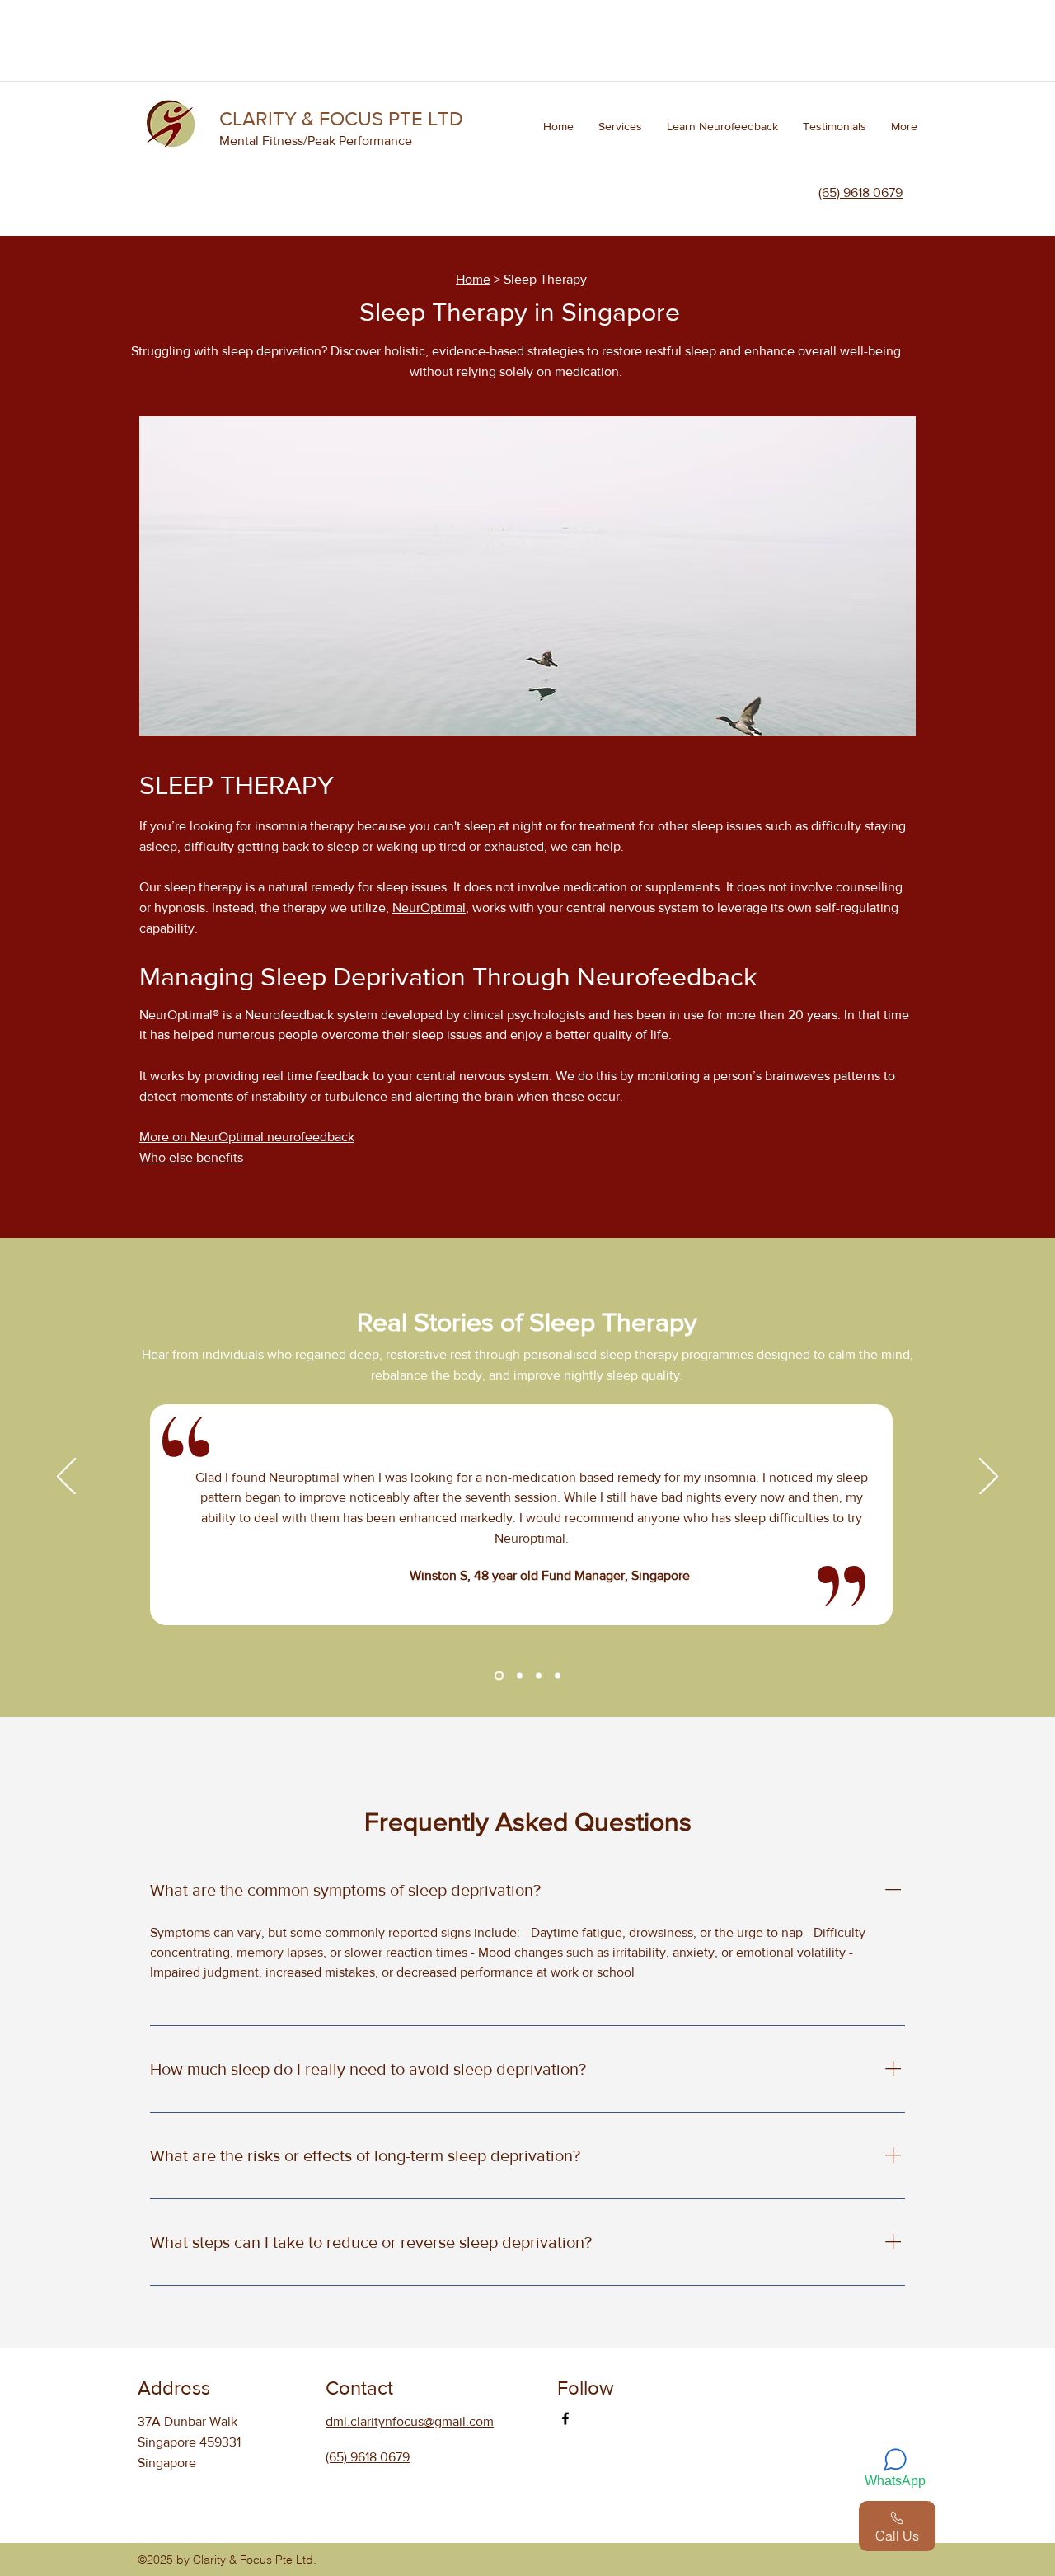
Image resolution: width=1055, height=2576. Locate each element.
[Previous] (66, 1478)
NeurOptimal (429, 907)
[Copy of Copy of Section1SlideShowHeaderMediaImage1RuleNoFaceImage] (518, 1675)
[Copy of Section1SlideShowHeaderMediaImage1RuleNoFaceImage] (497, 1675)
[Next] (989, 1478)
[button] (620, 126)
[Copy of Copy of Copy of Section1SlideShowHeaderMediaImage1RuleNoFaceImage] (539, 1675)
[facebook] (565, 2419)
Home (473, 279)
